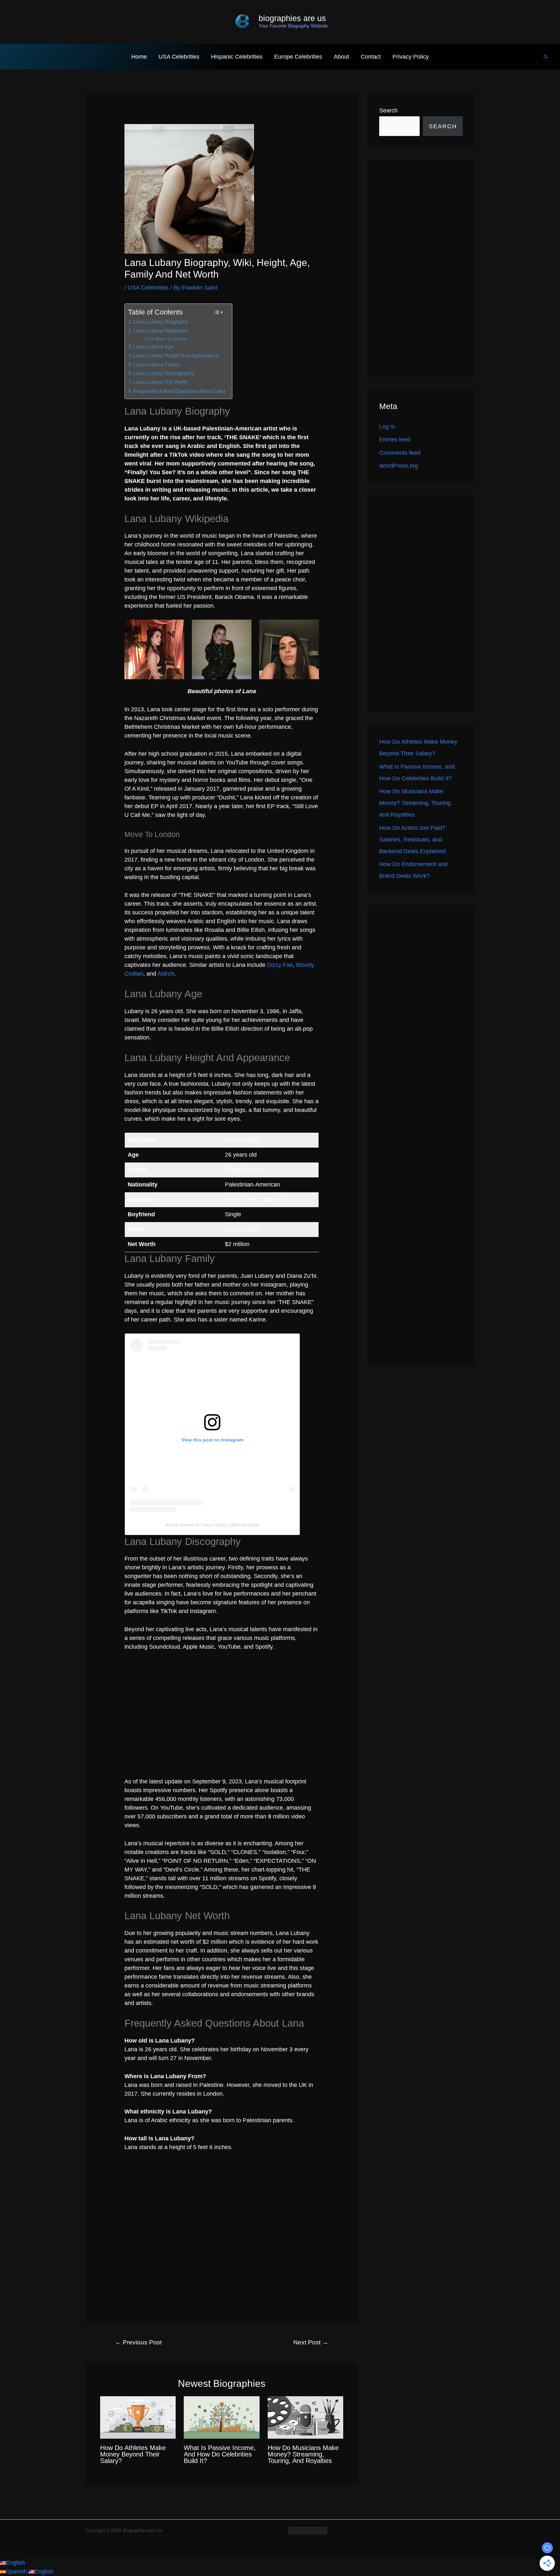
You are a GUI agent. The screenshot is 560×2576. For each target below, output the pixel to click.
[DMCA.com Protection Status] (308, 2530)
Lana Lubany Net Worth (160, 382)
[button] (546, 57)
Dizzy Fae (280, 965)
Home (139, 57)
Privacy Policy (411, 57)
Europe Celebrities (298, 57)
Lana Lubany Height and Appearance (176, 355)
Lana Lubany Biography (161, 322)
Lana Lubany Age (153, 347)
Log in (387, 427)
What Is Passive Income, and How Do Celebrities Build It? (220, 2454)
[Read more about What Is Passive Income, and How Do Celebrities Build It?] (222, 2417)
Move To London (171, 339)
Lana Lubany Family (157, 364)
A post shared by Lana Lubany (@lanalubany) (212, 1525)
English (15, 2563)
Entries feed (395, 440)
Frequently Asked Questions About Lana (179, 391)
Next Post (311, 2342)
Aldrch (166, 974)
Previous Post (138, 2342)
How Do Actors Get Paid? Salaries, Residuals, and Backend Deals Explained (412, 840)
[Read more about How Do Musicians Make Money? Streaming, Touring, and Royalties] (305, 2417)
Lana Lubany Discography (163, 373)
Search (388, 110)
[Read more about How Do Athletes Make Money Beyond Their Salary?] (138, 2417)
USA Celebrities (179, 57)
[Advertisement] (421, 268)
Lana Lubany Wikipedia (160, 331)
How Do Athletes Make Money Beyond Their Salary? (133, 2454)
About (341, 57)
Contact (371, 57)
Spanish (17, 2571)
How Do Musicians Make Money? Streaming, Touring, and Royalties (303, 2454)
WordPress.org (399, 466)
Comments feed (400, 453)
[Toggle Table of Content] (218, 312)
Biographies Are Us (292, 18)
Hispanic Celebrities (237, 57)
